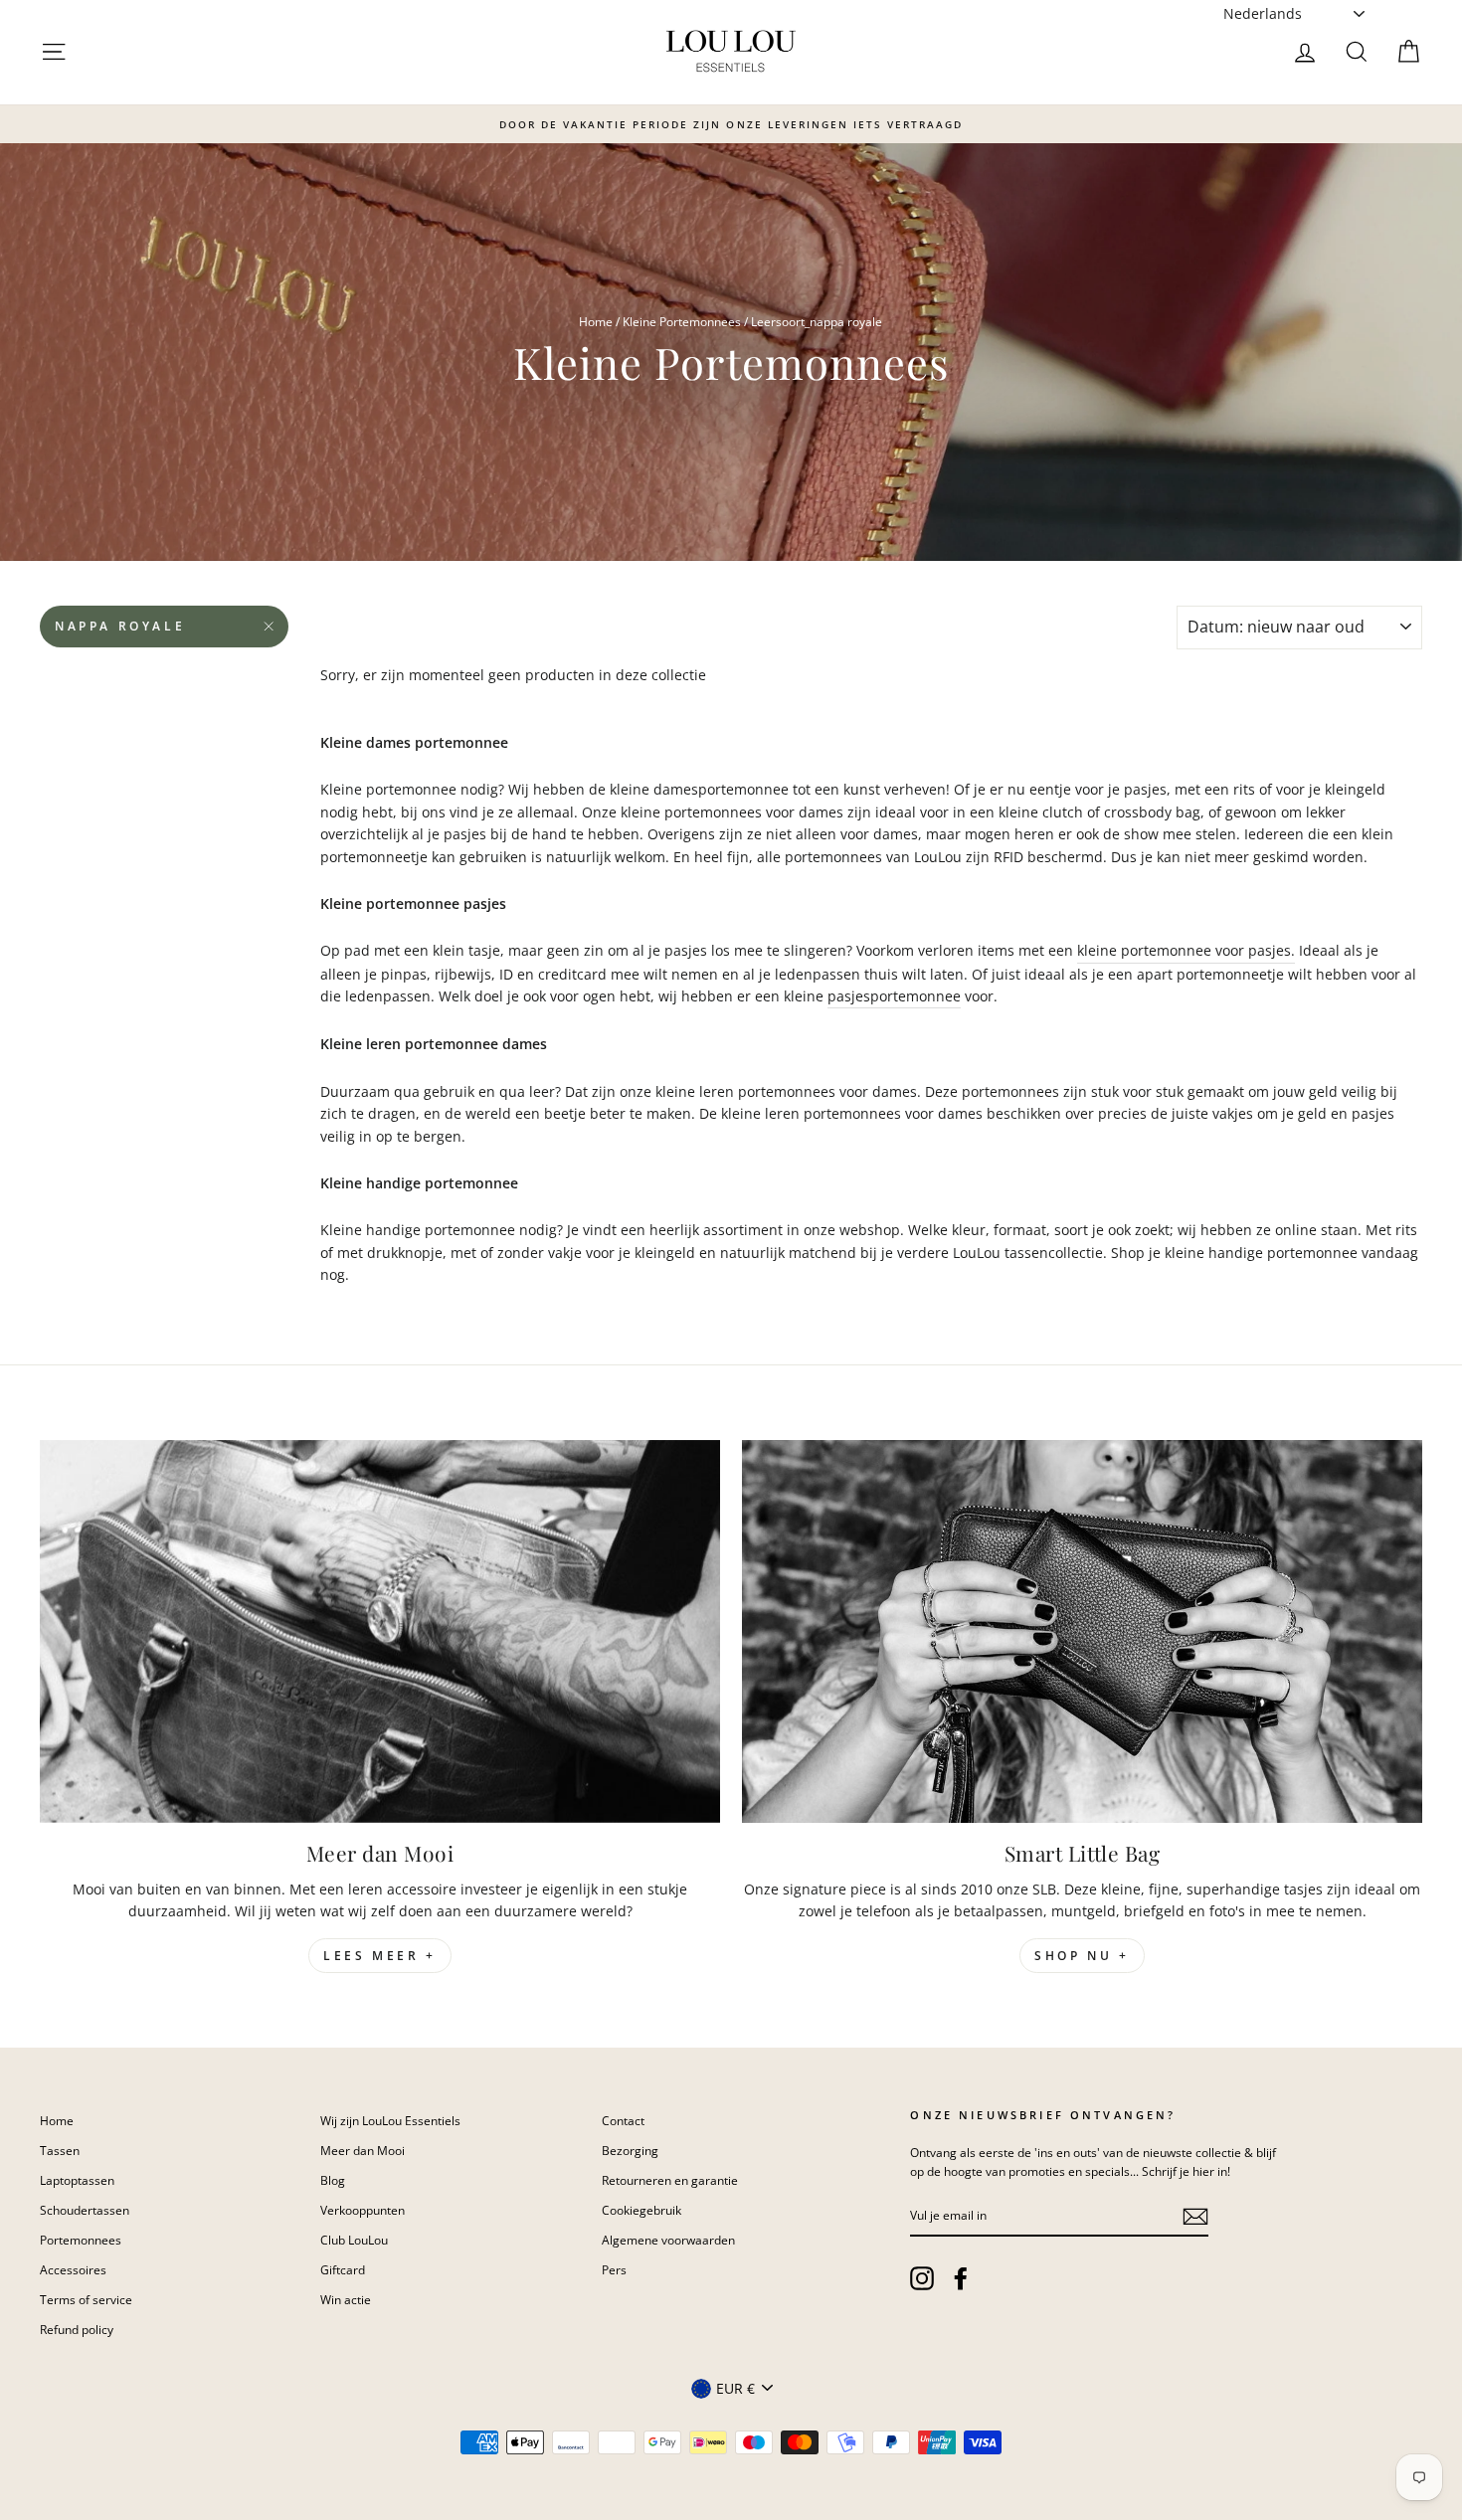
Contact (623, 2120)
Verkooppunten (363, 2210)
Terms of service (86, 2299)
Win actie (346, 2299)
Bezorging (630, 2150)
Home (596, 321)
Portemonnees (81, 2240)
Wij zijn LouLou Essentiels (390, 2120)
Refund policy (77, 2329)
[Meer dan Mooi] (380, 1631)
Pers (614, 2269)
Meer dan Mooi (363, 2150)
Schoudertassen (85, 2210)
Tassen (60, 2150)
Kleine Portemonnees (682, 321)
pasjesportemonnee (894, 996)
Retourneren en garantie (670, 2180)
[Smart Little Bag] (1082, 1631)
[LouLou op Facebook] (961, 2278)
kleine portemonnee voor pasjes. (1186, 950)
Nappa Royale (120, 626)
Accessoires (73, 2269)
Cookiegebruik (641, 2210)
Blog (333, 2180)
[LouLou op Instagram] (922, 2278)
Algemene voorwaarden (668, 2240)
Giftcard (343, 2269)
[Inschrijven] (1195, 2217)
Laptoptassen (77, 2180)
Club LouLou (354, 2240)
